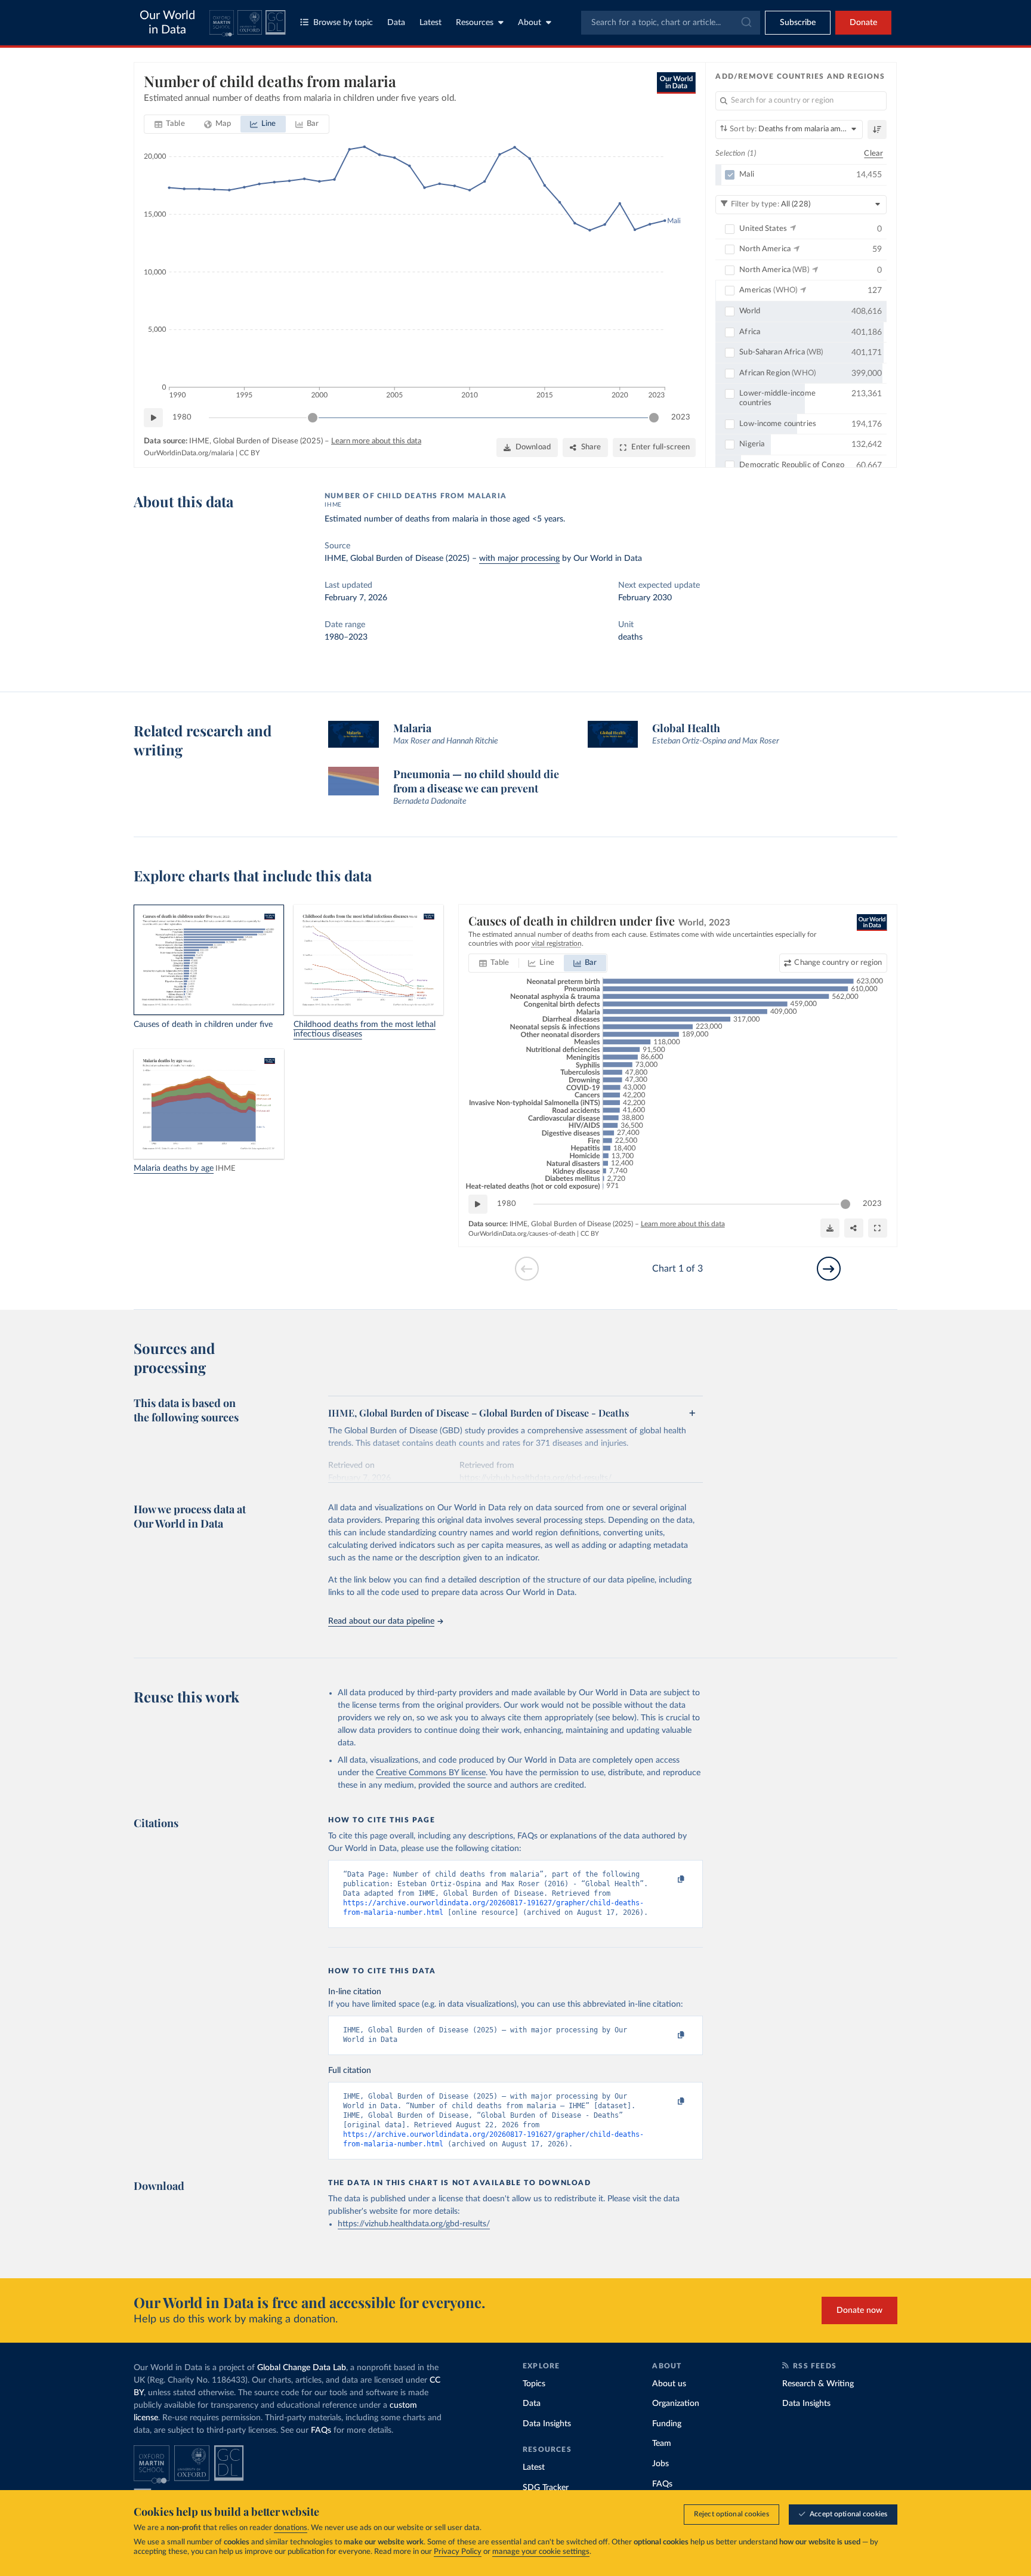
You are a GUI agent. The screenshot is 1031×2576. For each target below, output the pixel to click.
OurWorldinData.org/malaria (189, 453)
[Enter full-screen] (878, 1228)
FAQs (321, 2430)
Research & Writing (818, 2384)
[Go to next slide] (829, 1269)
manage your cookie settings (541, 2552)
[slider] (313, 418)
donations (291, 2528)
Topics (534, 2384)
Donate (863, 23)
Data (396, 23)
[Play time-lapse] (153, 418)
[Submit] (746, 23)
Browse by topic (343, 23)
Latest (430, 23)
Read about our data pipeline (381, 1621)
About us (669, 2384)
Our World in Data (167, 23)
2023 (681, 417)
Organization (676, 2404)
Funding (667, 2424)
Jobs (660, 2464)
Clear (873, 154)
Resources (475, 23)
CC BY (249, 453)
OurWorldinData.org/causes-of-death (522, 1234)
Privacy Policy (458, 2552)
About (530, 23)
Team (662, 2444)
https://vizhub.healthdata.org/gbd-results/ (414, 2224)
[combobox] (671, 23)
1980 (182, 417)
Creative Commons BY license (431, 1773)
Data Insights (547, 2424)
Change (838, 963)
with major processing (519, 559)
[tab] (170, 124)
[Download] (830, 1228)
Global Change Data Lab (302, 2368)
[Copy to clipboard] (669, 1880)
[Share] (854, 1228)
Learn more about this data (376, 441)
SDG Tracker (546, 2488)
